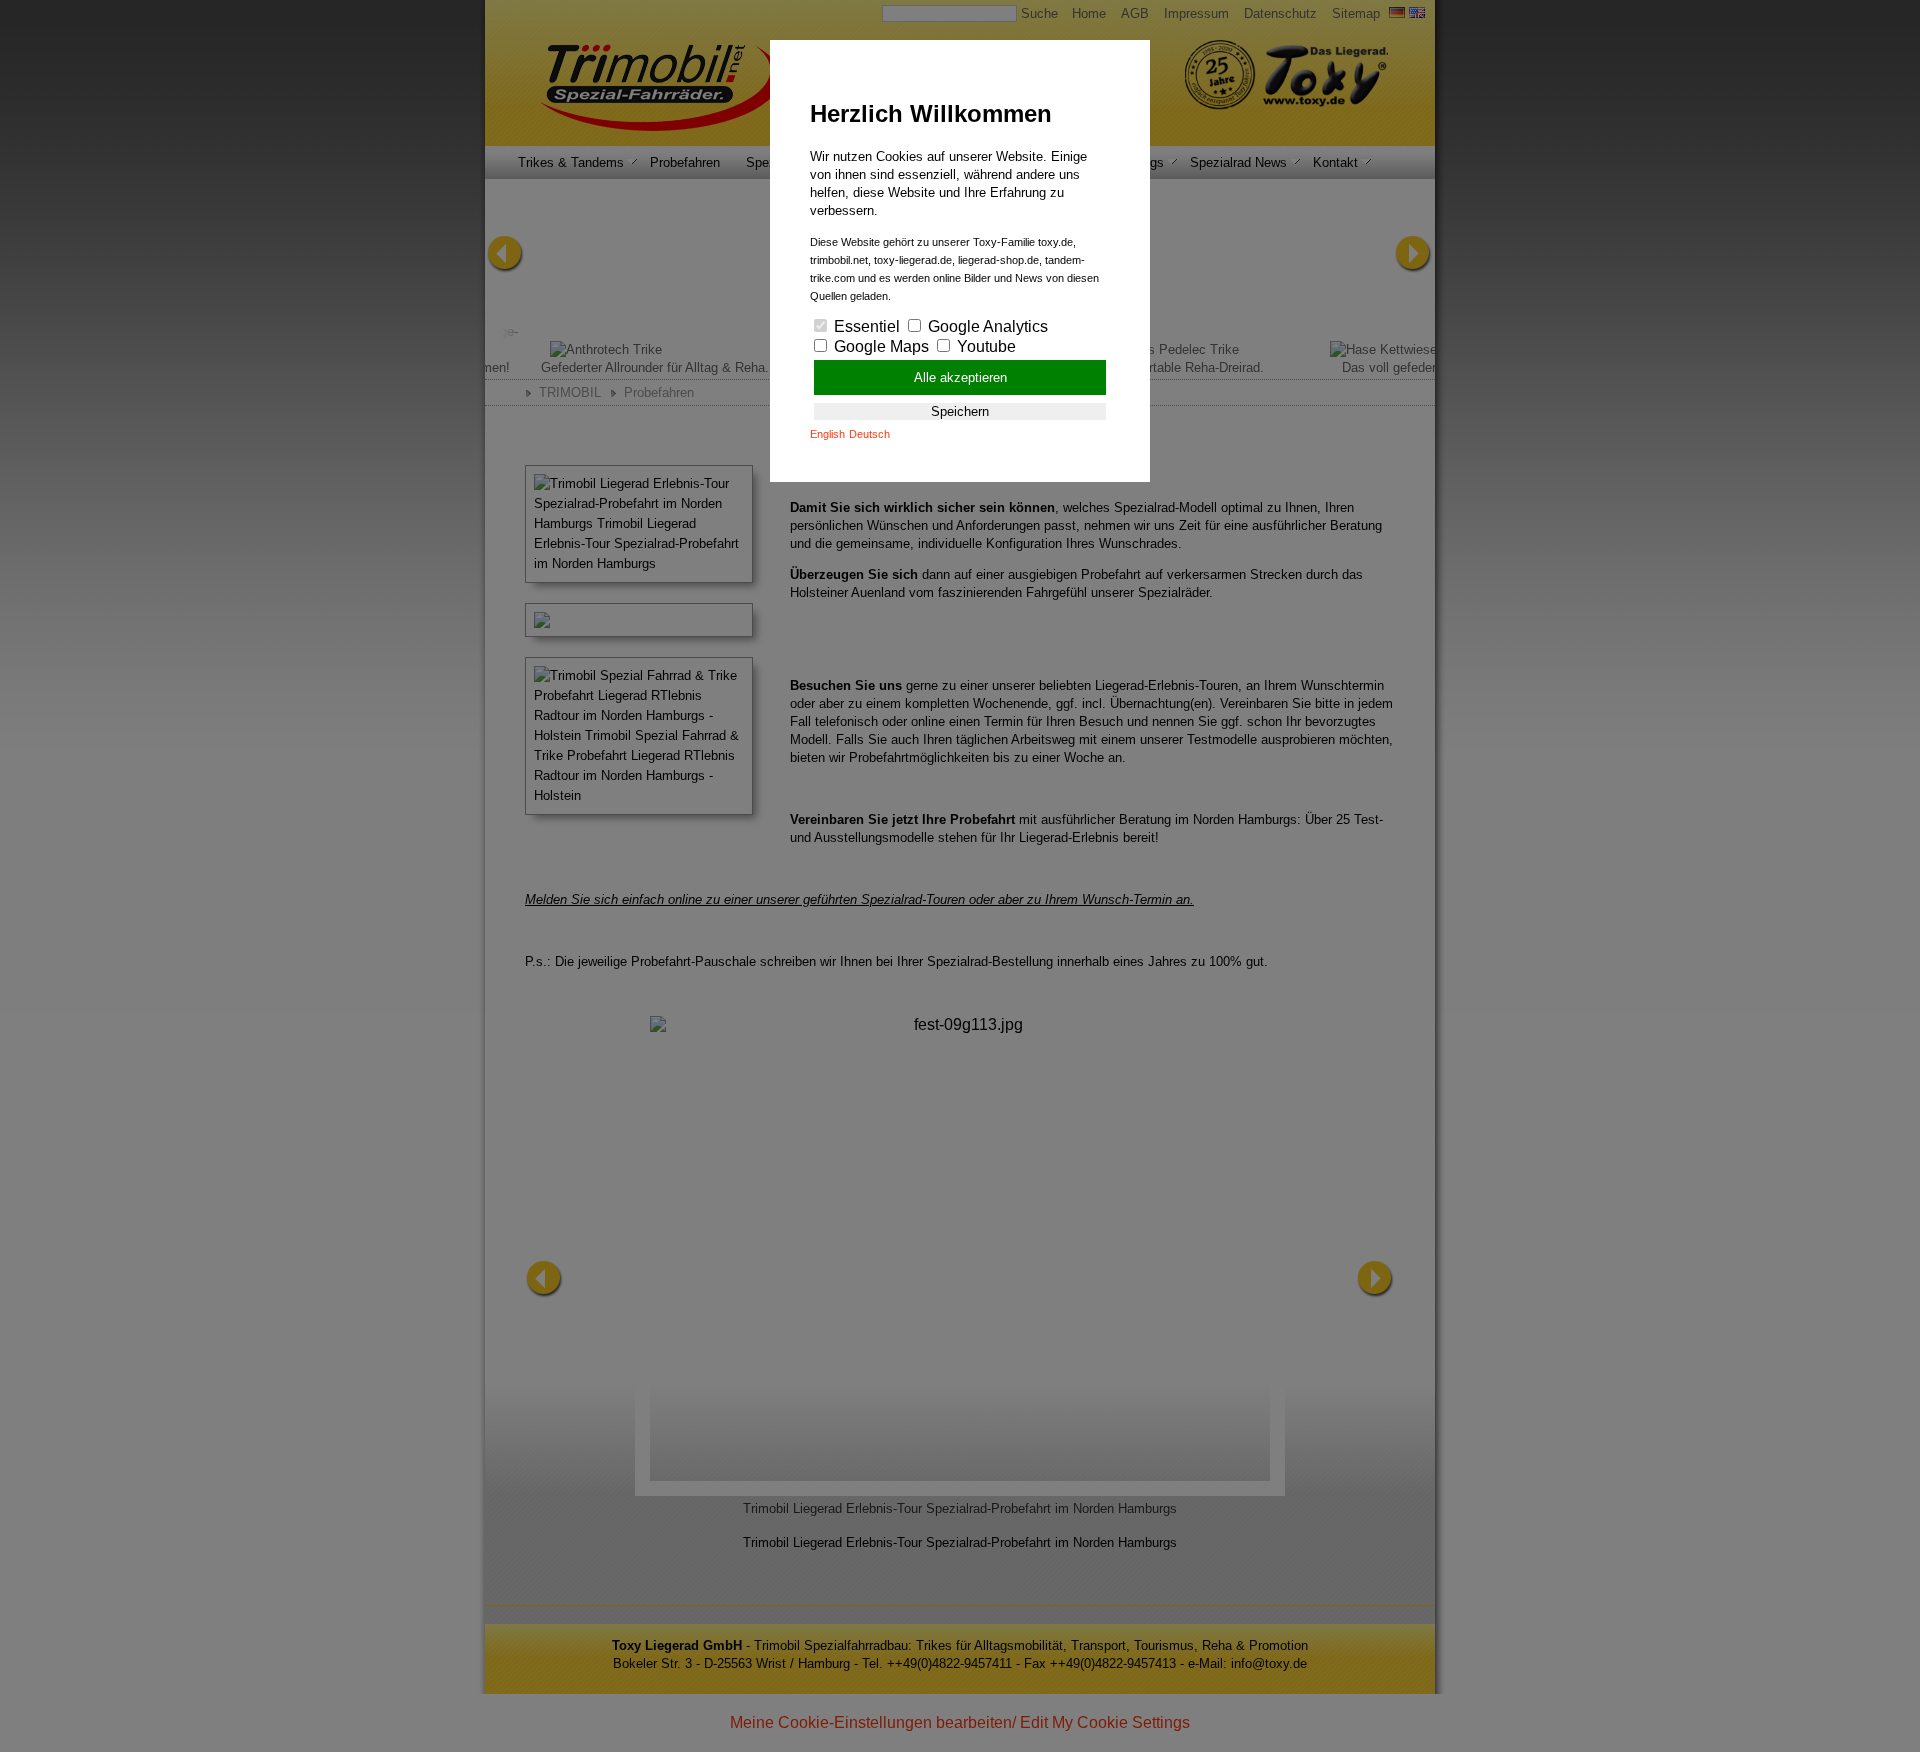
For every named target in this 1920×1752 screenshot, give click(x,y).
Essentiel (865, 326)
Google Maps (879, 346)
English (827, 434)
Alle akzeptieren (960, 377)
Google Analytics (986, 326)
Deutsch (869, 434)
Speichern (960, 411)
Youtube (984, 346)
